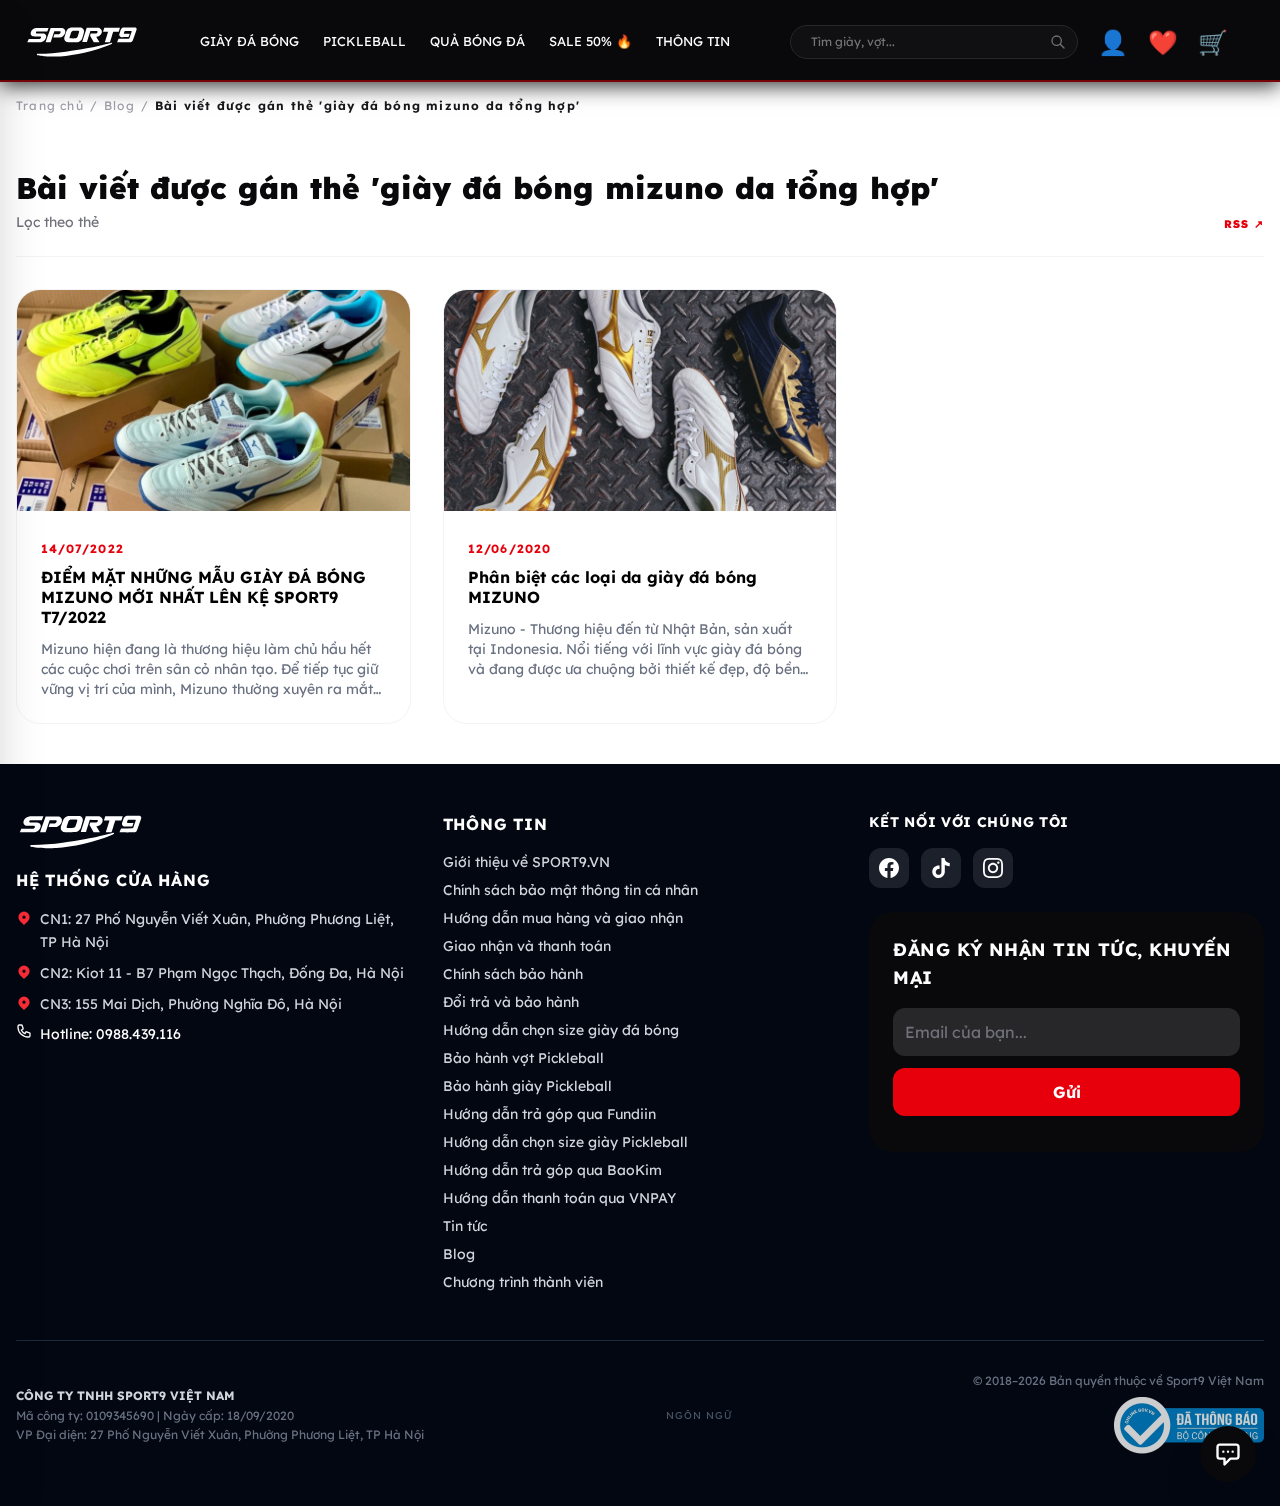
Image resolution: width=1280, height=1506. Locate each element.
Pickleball (364, 41)
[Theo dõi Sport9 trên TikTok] (941, 868)
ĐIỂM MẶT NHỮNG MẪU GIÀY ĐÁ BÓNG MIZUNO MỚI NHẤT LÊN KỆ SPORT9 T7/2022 (203, 597)
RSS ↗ (1244, 224)
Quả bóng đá (477, 41)
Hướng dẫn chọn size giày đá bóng (561, 1030)
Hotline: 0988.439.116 (110, 1034)
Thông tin (693, 41)
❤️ (1163, 42)
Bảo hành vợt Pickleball (523, 1058)
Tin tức (465, 1226)
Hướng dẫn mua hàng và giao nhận (563, 918)
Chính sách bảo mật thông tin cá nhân (570, 890)
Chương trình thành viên (523, 1282)
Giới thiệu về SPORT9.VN (526, 862)
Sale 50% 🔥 (590, 41)
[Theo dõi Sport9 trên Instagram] (993, 868)
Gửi (1067, 1092)
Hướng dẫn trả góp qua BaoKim (552, 1170)
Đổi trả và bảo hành (511, 1002)
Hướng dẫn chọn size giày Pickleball (565, 1142)
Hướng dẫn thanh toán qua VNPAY (559, 1198)
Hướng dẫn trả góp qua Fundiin (549, 1114)
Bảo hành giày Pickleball (527, 1086)
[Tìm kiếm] (1058, 42)
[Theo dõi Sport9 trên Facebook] (889, 868)
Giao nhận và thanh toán (527, 946)
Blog (459, 1254)
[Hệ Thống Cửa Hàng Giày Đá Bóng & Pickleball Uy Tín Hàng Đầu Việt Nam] (82, 42)
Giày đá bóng (249, 41)
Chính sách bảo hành (513, 974)
